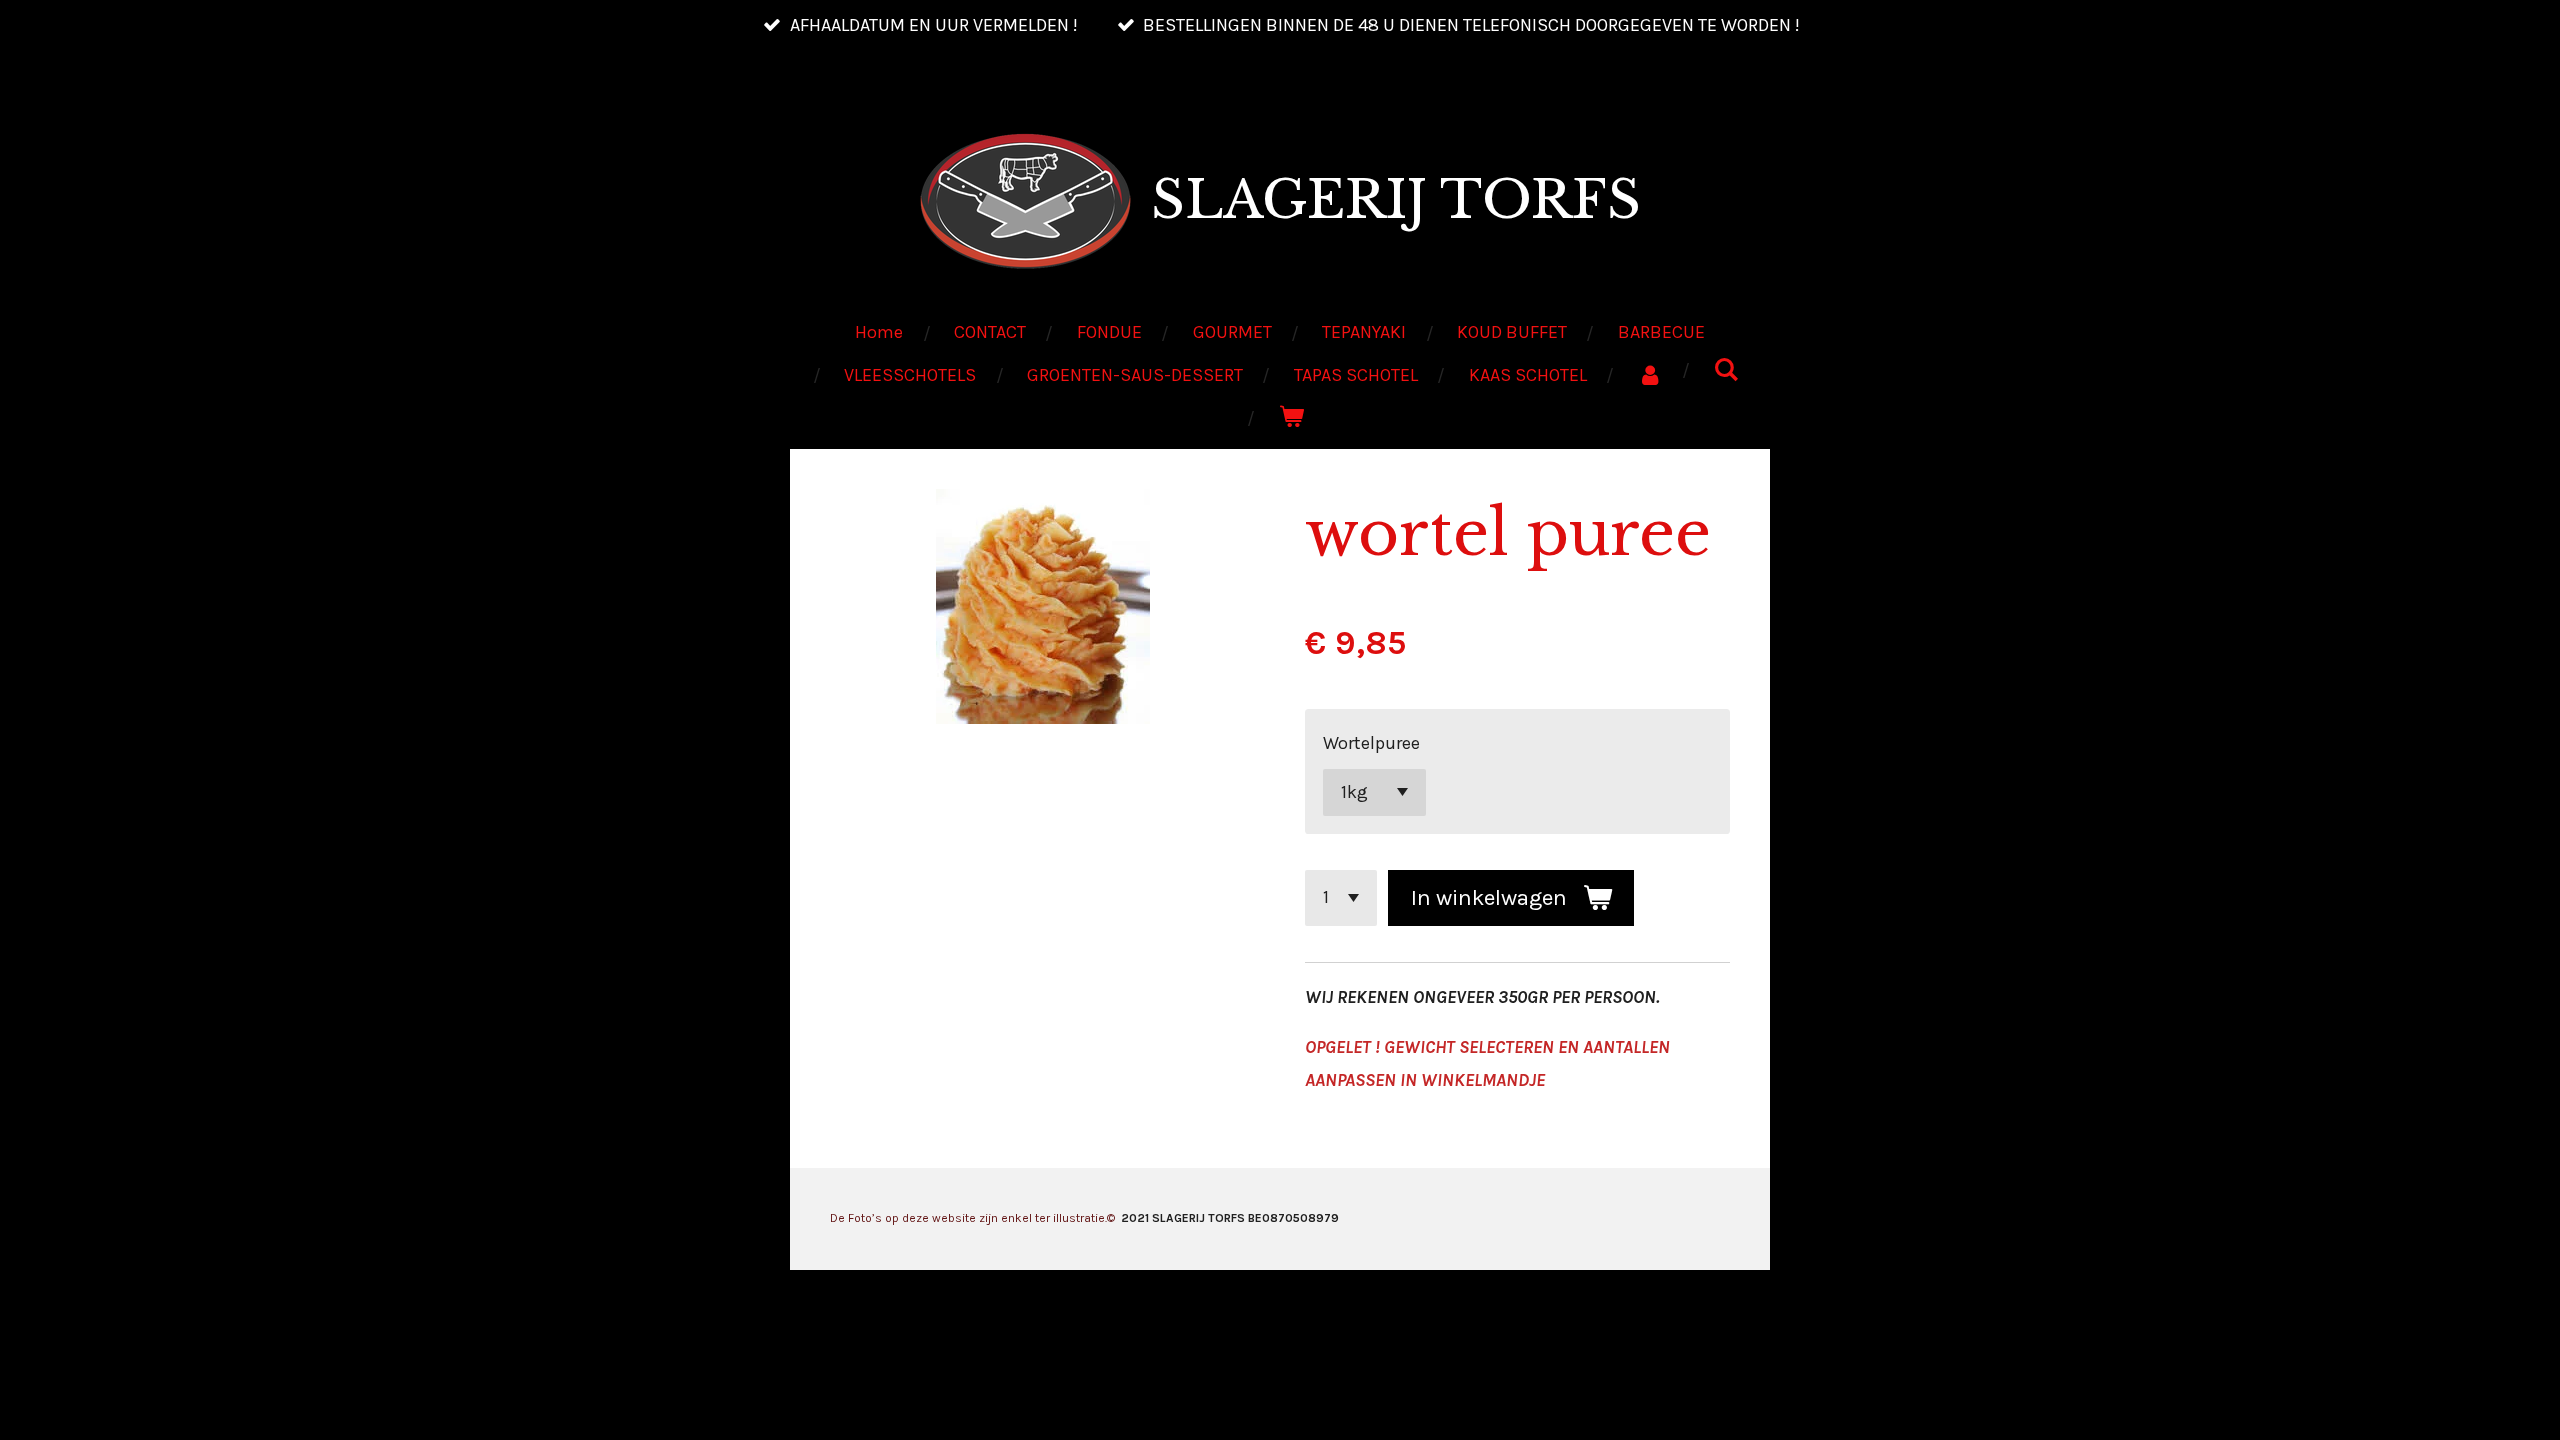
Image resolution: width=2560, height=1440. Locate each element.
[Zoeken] (1725, 370)
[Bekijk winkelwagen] (1291, 417)
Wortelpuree (1371, 743)
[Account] (1649, 375)
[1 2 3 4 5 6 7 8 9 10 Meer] (1341, 898)
